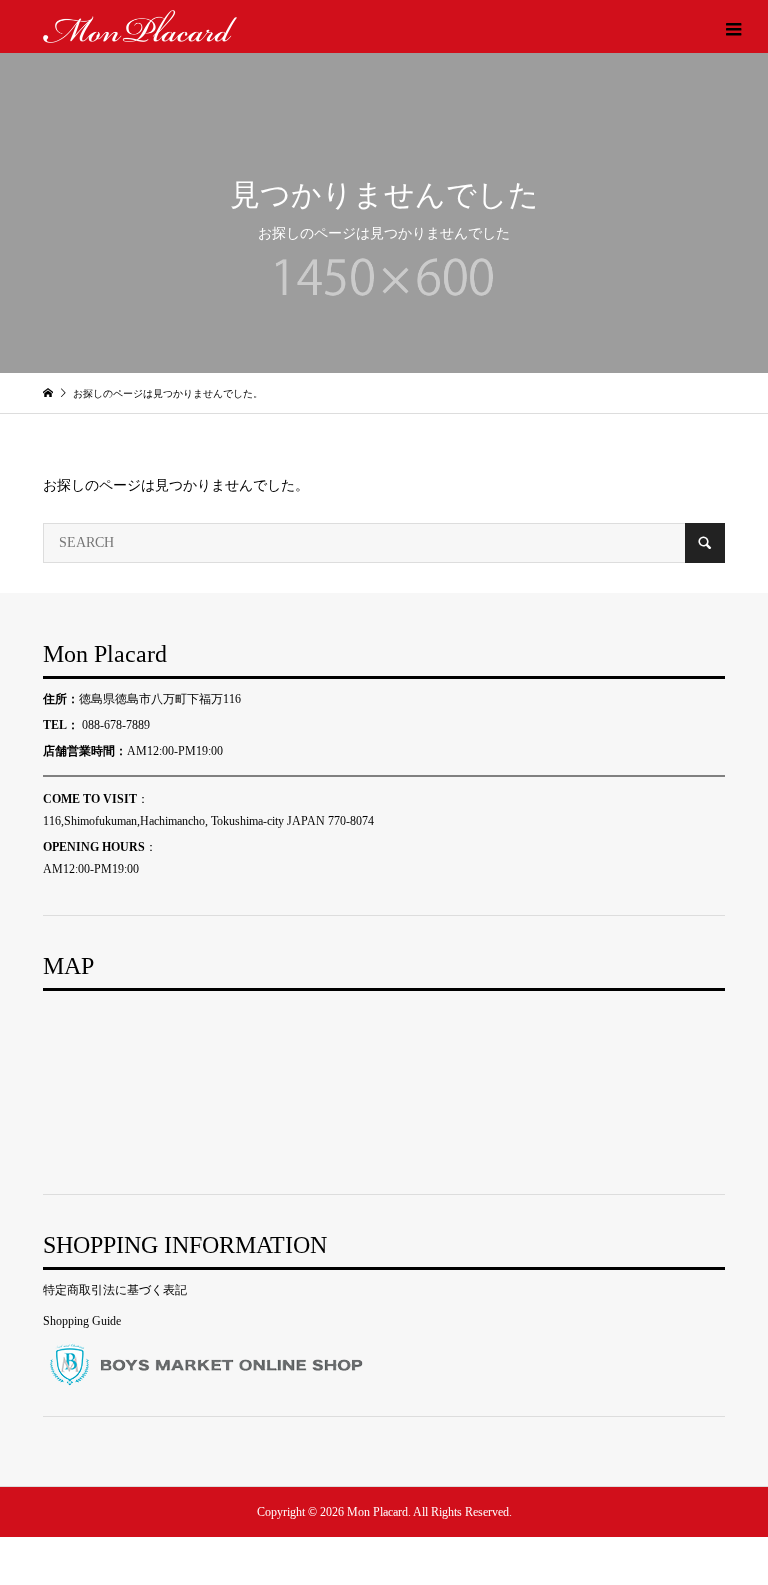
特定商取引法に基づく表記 (115, 1290)
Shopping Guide (82, 1321)
